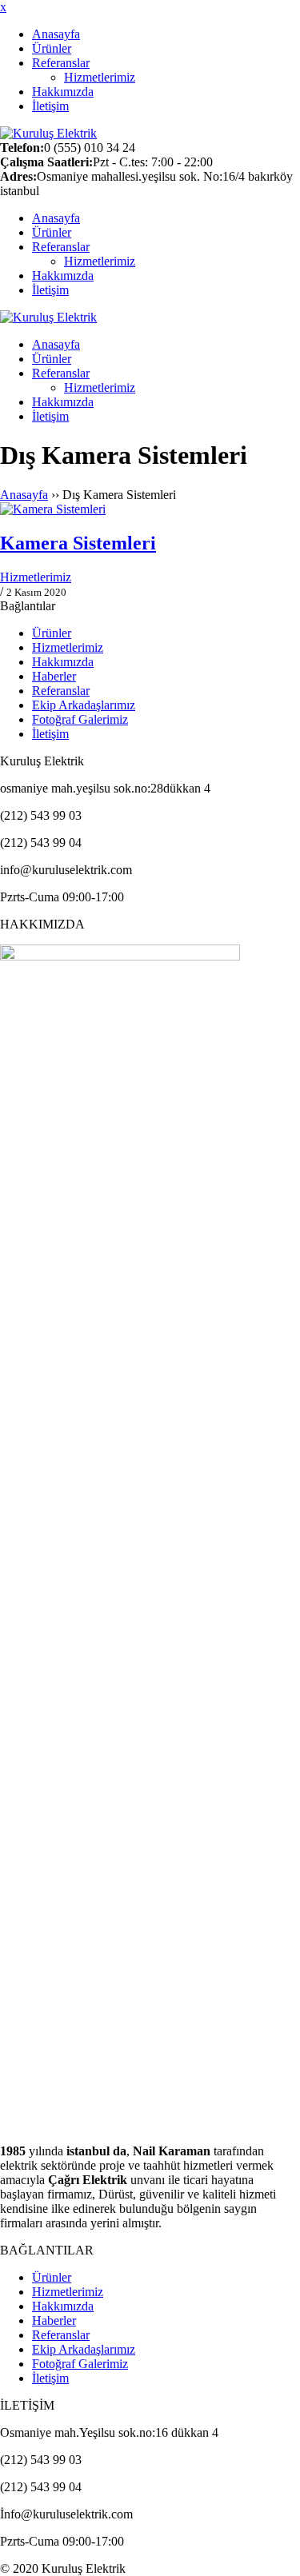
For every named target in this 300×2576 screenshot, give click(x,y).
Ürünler (52, 48)
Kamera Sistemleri (78, 543)
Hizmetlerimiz (100, 77)
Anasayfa (56, 34)
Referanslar (61, 63)
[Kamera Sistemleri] (150, 509)
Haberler (54, 676)
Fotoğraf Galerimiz (80, 719)
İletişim (50, 106)
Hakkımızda (63, 92)
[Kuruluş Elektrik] (48, 133)
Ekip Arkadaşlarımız (84, 705)
